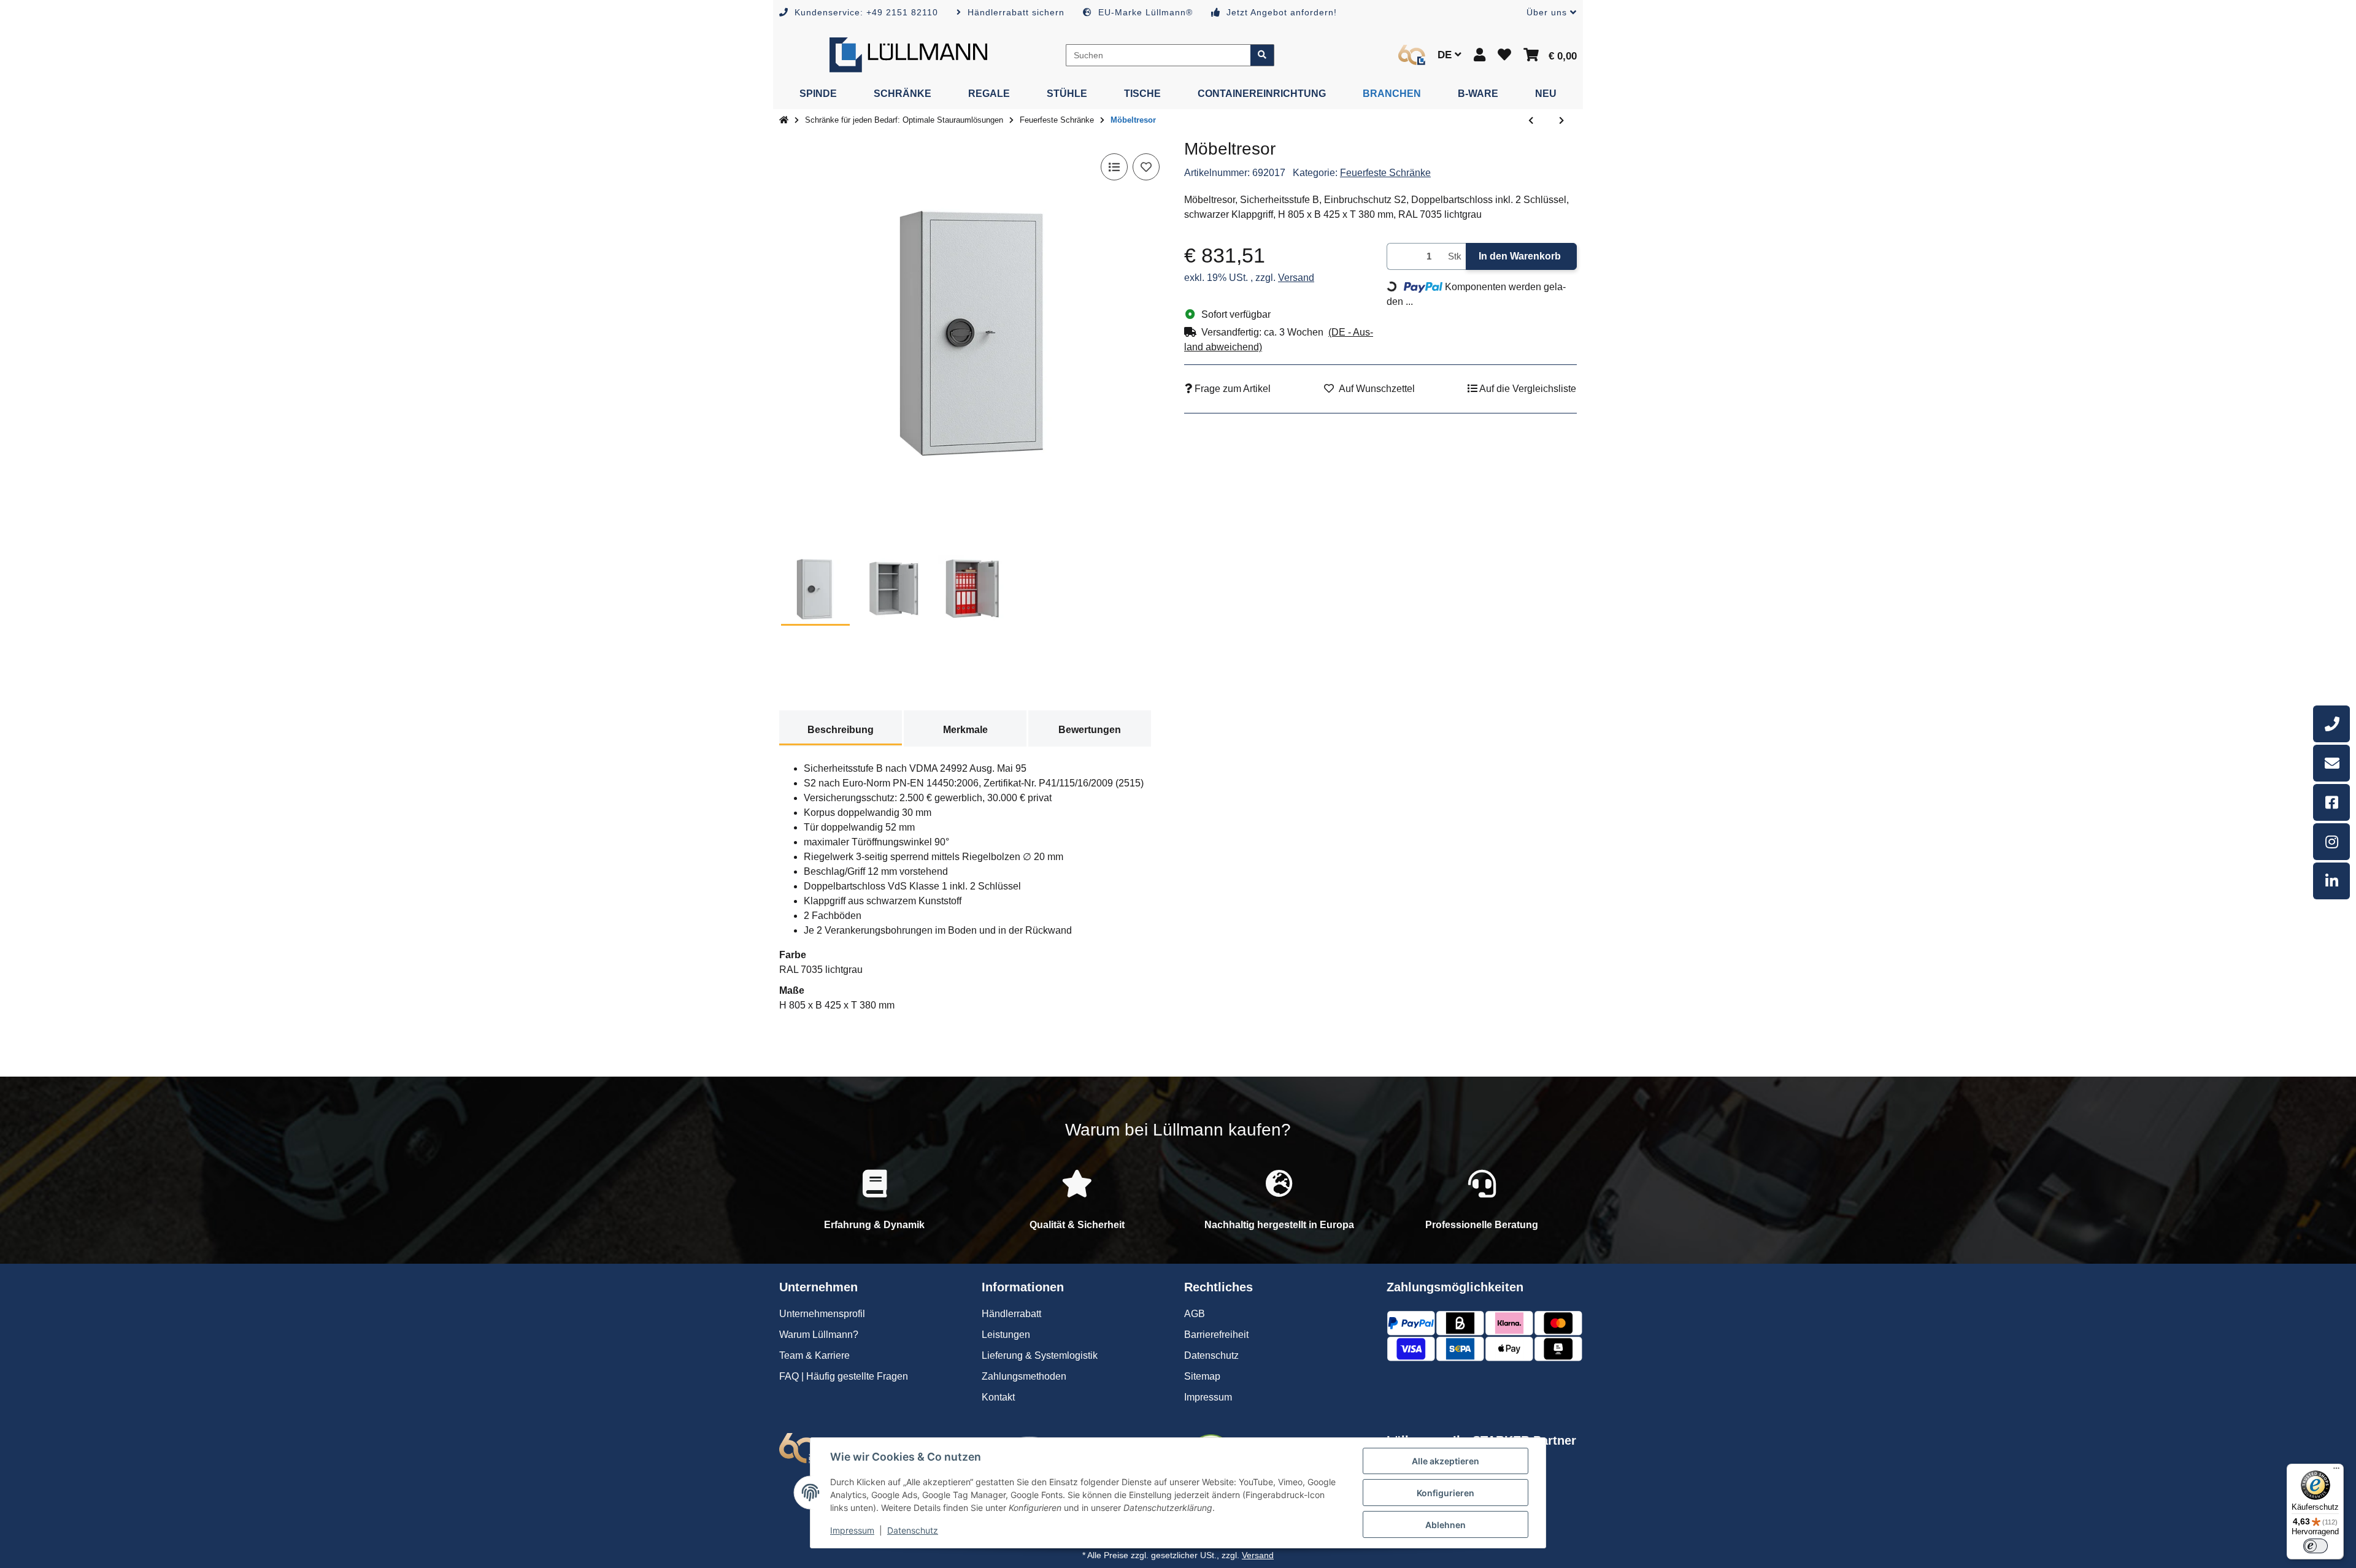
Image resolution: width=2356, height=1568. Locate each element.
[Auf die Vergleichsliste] (1114, 167)
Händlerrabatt (1011, 1314)
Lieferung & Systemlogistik (1040, 1355)
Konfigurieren (1446, 1493)
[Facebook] (2331, 802)
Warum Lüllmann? (819, 1335)
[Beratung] (2331, 724)
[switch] (2316, 1546)
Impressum (852, 1530)
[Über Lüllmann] (1412, 55)
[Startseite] (784, 120)
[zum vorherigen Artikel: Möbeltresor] (1531, 121)
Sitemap (1202, 1376)
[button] (1547, 13)
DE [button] (1446, 55)
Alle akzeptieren (1446, 1461)
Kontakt (998, 1397)
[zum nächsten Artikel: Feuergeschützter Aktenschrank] (1561, 121)
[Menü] (2336, 1471)
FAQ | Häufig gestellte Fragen (844, 1376)
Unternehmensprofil (822, 1314)
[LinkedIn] (2331, 881)
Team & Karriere (814, 1355)
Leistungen (1006, 1335)
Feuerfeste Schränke (1385, 173)
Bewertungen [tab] (1090, 730)
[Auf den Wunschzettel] (1146, 167)
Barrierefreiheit (1216, 1335)
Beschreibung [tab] (841, 730)
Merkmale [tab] (965, 730)
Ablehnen (1446, 1525)
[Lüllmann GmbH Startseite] (908, 54)
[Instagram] (2331, 842)
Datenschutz (913, 1530)
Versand (1296, 278)
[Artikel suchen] (1262, 55)
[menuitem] (818, 94)
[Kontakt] (2331, 763)
